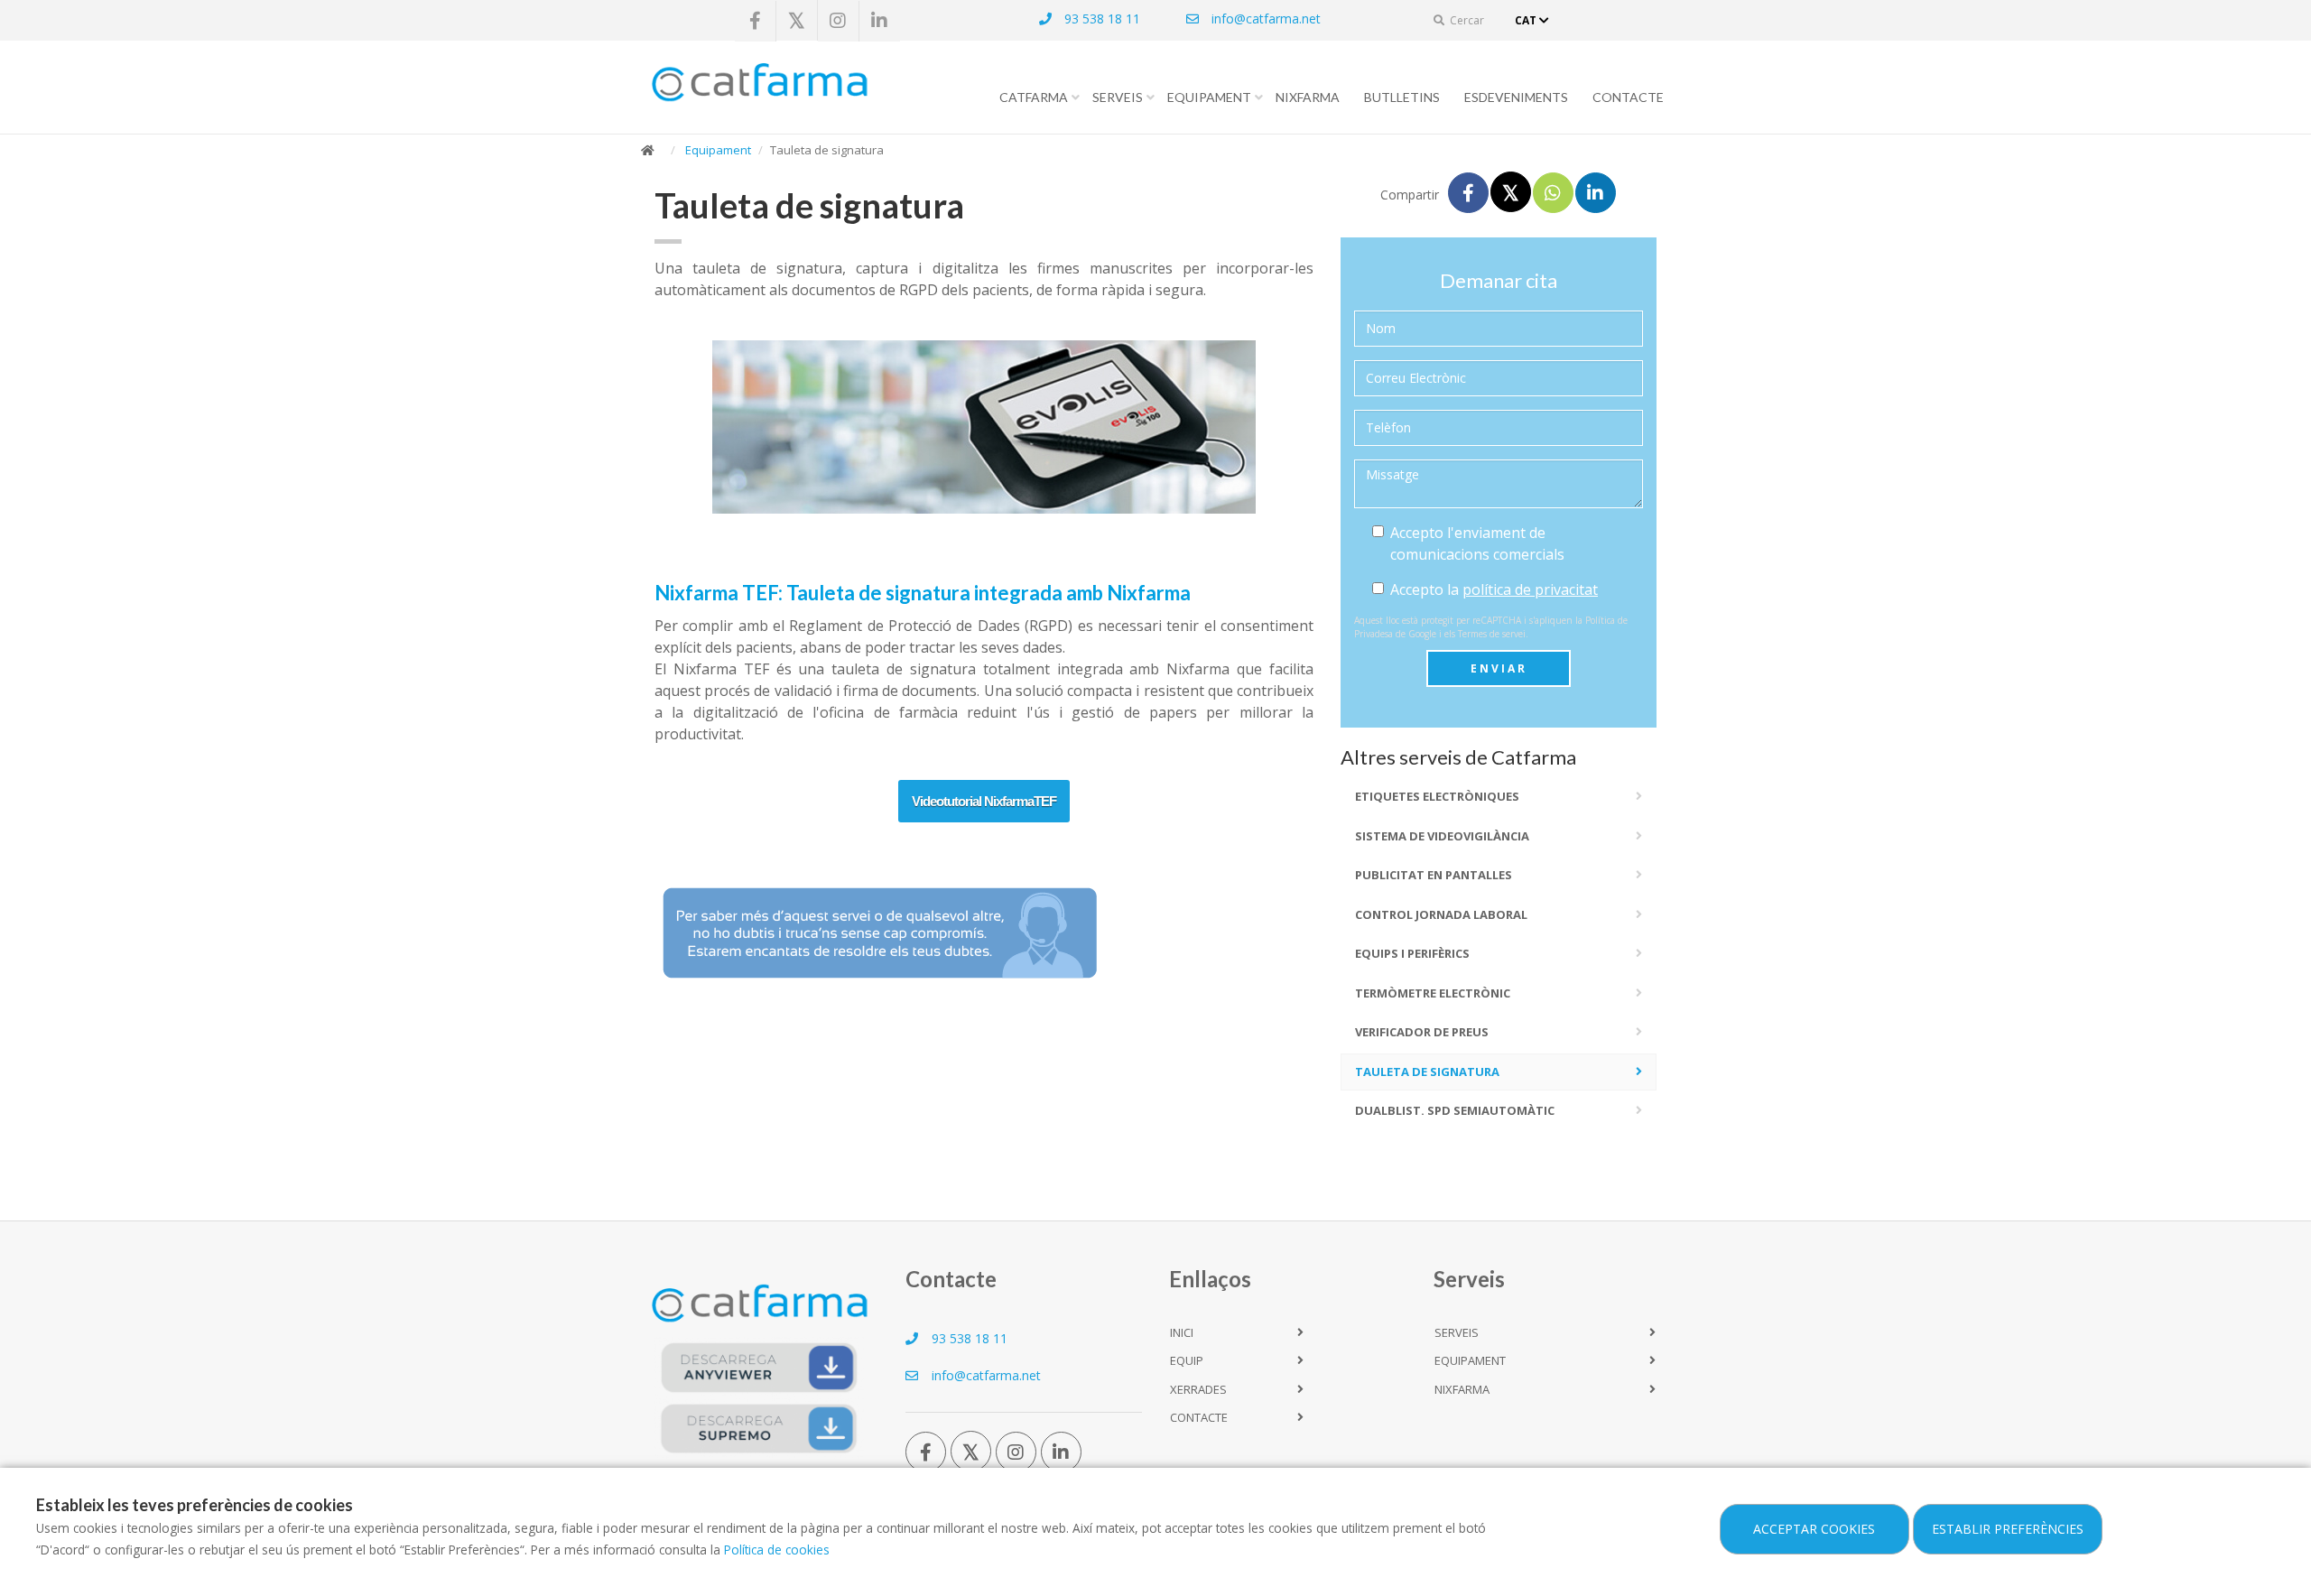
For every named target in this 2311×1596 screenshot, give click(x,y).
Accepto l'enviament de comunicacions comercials (1477, 543)
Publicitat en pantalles (1434, 875)
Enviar (1499, 668)
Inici (1182, 1332)
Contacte (1628, 97)
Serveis (1118, 97)
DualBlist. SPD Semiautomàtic (1455, 1110)
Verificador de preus (1422, 1032)
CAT (1527, 20)
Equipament (1209, 97)
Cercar (1466, 20)
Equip (1187, 1360)
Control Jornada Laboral (1441, 914)
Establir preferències (2008, 1529)
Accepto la (1494, 589)
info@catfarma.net (1264, 19)
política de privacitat (1530, 589)
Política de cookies (777, 1550)
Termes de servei (1492, 634)
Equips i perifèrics (1412, 953)
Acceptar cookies (1814, 1529)
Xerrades (1198, 1389)
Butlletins (1402, 97)
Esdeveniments (1516, 97)
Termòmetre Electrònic (1433, 993)
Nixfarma (1308, 97)
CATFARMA (1034, 97)
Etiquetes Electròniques (1437, 796)
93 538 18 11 (1100, 19)
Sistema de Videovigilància (1442, 836)
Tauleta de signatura (1427, 1072)
